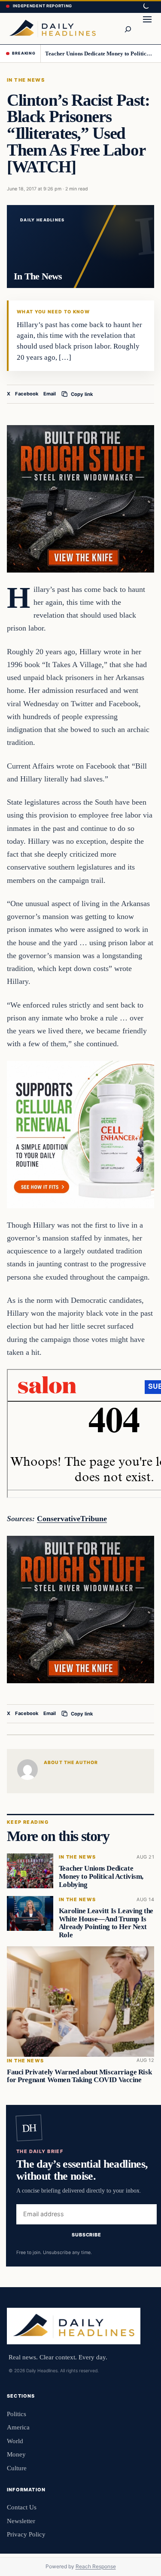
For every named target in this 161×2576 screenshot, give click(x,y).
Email (50, 394)
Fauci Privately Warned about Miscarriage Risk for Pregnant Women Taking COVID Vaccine (79, 2076)
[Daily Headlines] (52, 28)
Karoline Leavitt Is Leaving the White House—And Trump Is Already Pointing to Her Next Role (106, 1923)
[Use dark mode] (146, 6)
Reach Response (96, 2566)
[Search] (128, 28)
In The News (26, 80)
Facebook (27, 394)
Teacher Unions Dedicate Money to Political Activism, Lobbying (100, 54)
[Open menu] (147, 28)
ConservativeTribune (72, 1519)
